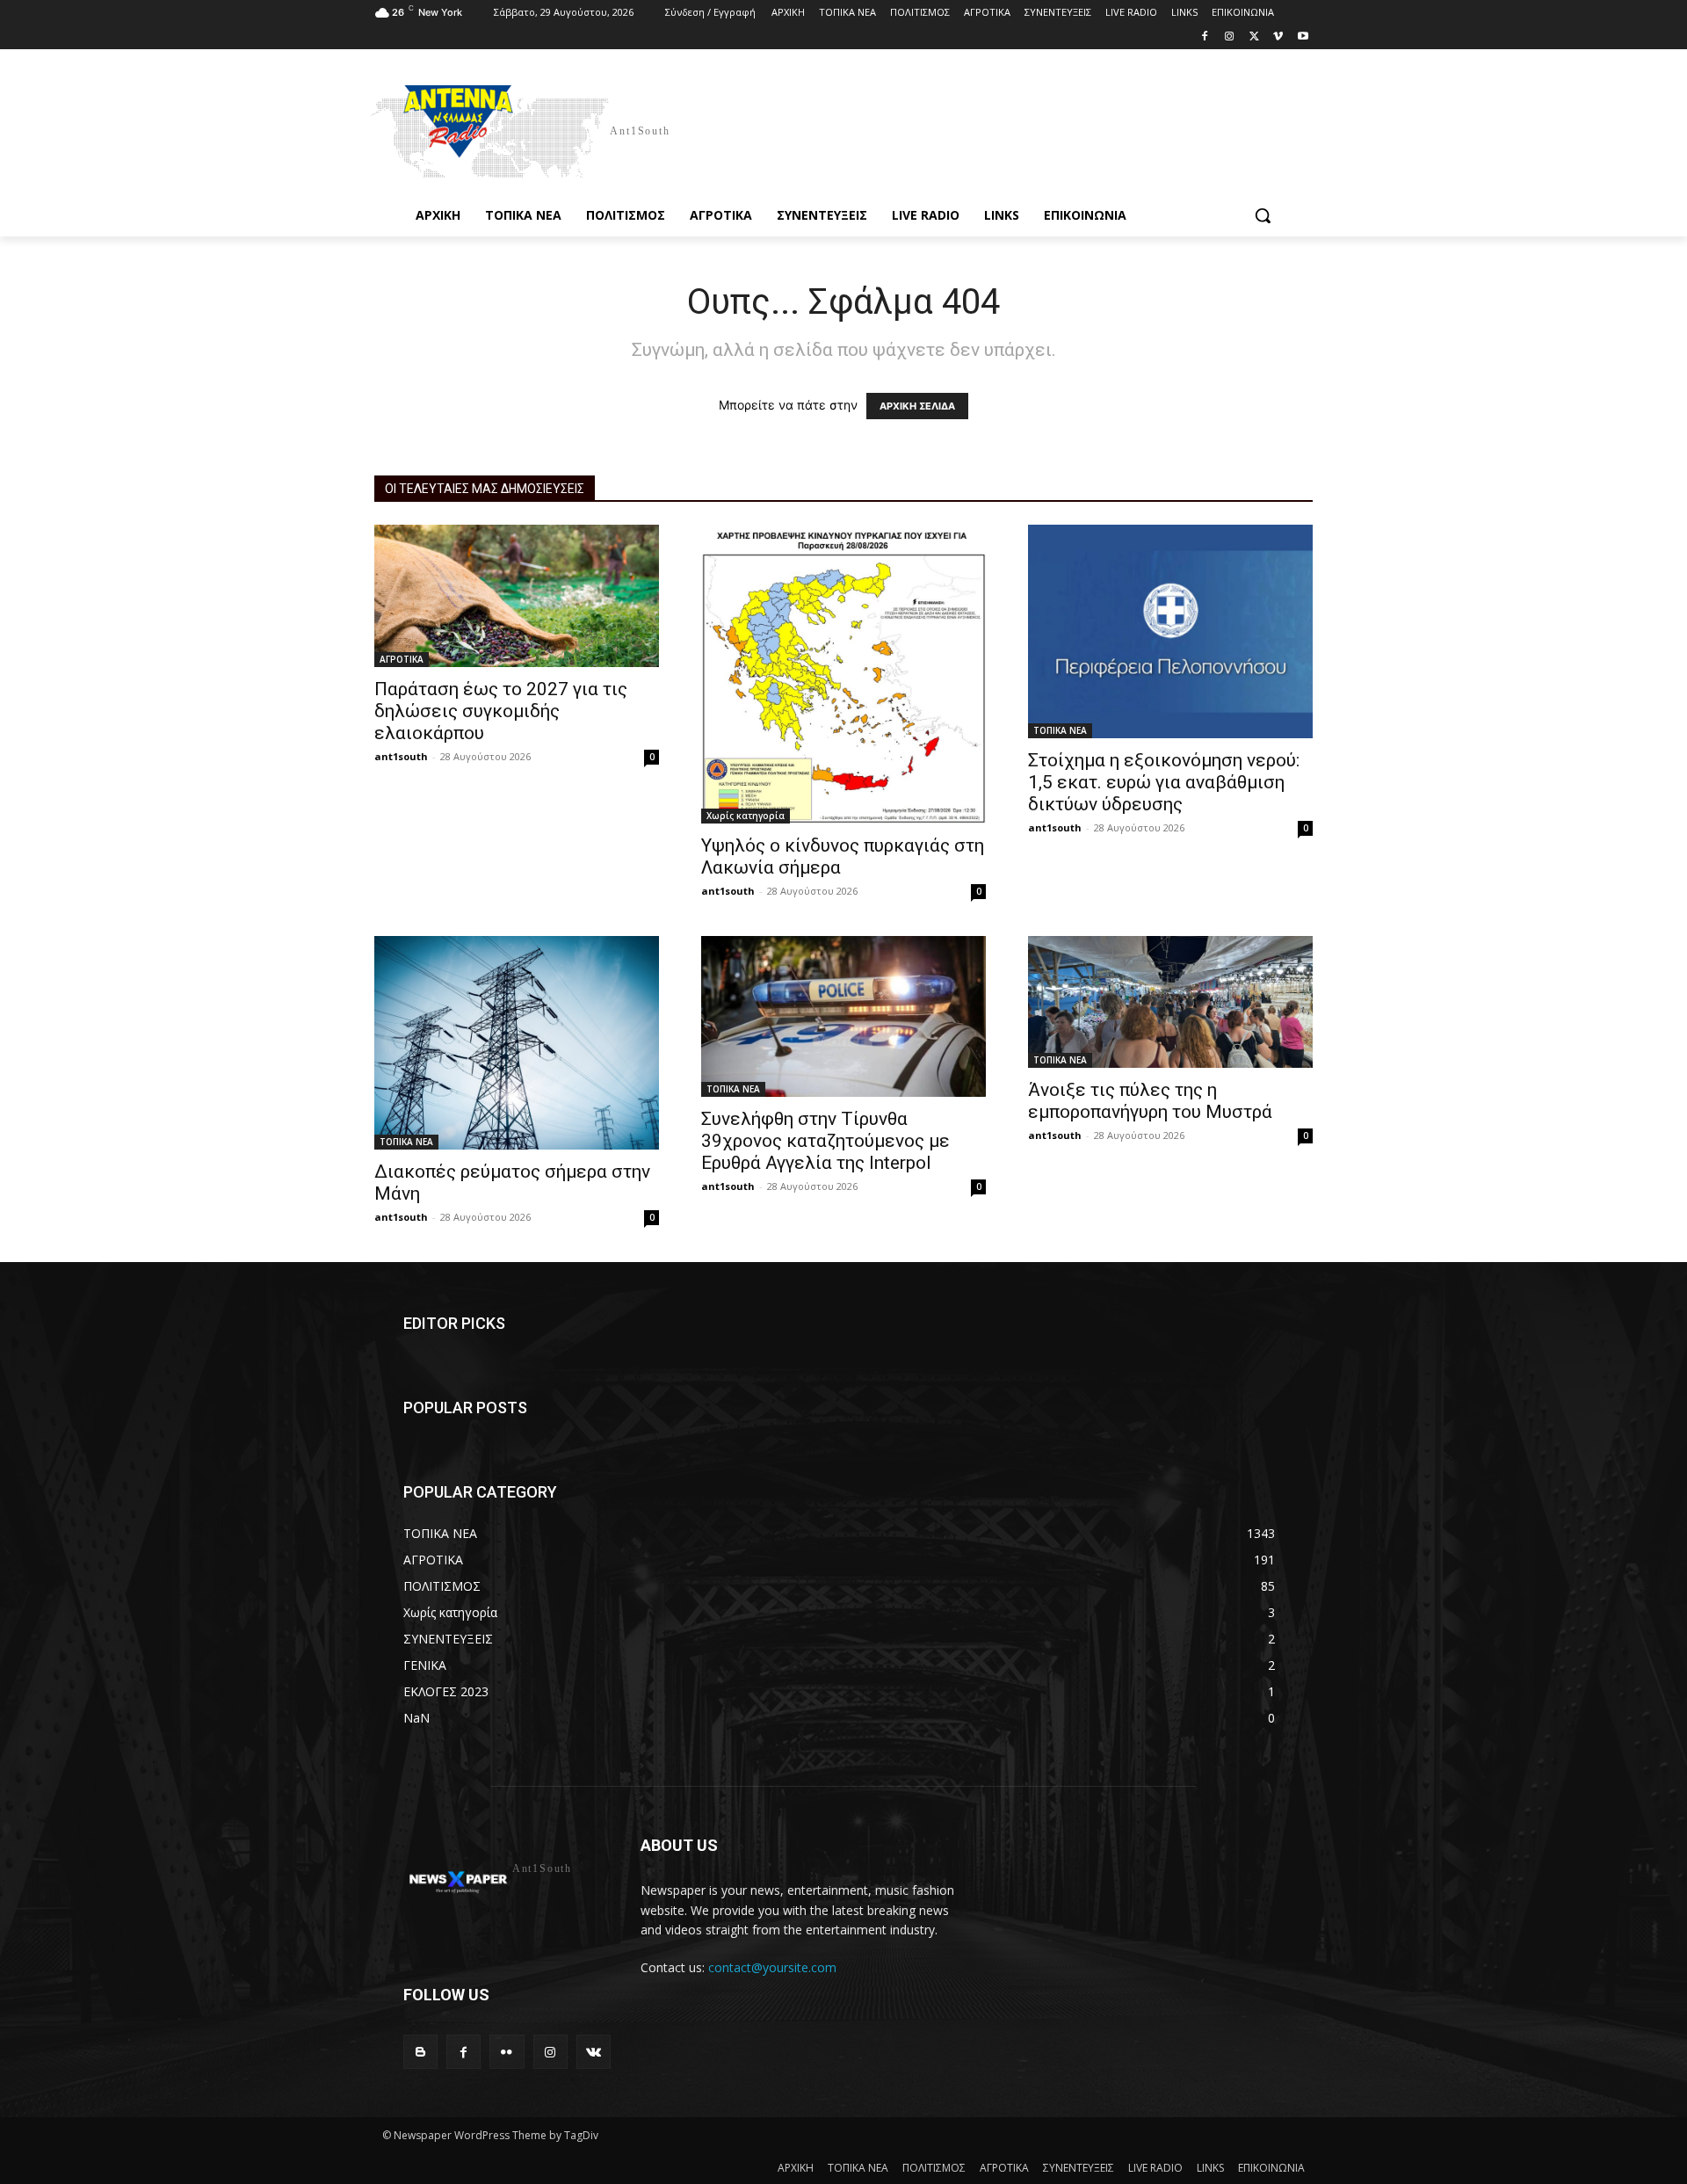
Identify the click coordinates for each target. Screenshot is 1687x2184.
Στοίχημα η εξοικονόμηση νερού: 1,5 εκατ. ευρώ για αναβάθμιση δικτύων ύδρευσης (1164, 782)
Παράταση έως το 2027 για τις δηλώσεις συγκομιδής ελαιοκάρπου (501, 711)
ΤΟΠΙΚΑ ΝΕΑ (1060, 730)
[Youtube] (1303, 37)
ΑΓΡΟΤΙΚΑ (402, 659)
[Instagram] (1230, 37)
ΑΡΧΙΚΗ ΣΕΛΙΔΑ (917, 406)
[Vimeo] (1278, 37)
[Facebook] (1205, 37)
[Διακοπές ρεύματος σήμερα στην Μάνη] (517, 1043)
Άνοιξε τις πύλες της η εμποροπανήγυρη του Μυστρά (1150, 1101)
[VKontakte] (594, 2052)
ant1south (401, 756)
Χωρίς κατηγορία (746, 816)
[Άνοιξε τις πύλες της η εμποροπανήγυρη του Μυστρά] (1170, 1002)
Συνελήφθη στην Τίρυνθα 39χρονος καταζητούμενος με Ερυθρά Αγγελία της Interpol (825, 1141)
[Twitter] (1254, 37)
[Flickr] (507, 2052)
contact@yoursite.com (772, 1967)
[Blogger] (420, 2052)
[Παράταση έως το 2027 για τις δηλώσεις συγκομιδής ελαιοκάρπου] (517, 596)
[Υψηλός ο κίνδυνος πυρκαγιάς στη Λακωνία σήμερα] (843, 674)
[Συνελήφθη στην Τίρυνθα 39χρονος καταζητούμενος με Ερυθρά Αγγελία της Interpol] (843, 1016)
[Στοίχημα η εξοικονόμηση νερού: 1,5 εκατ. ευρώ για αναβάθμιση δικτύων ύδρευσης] (1170, 631)
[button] (1263, 215)
